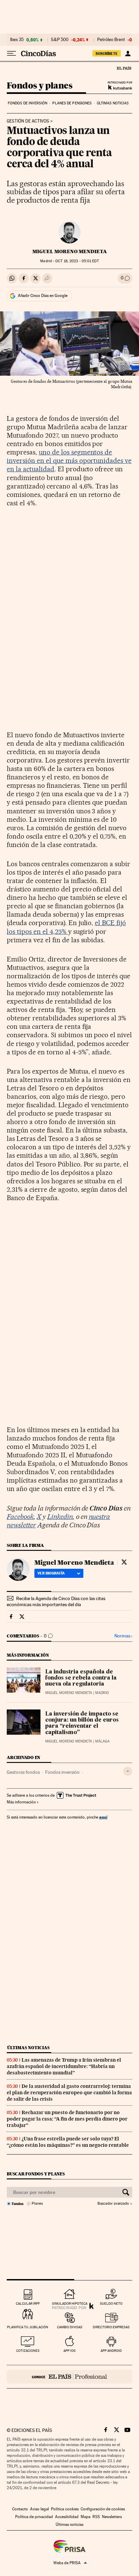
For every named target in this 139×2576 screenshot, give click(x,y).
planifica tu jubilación (28, 2327)
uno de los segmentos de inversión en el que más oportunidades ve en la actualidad (69, 461)
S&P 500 (60, 40)
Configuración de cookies (103, 2509)
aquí (103, 1817)
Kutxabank (120, 87)
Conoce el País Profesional (69, 2377)
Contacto (20, 2509)
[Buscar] (126, 2192)
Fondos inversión (62, 1772)
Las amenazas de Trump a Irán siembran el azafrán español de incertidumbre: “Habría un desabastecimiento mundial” (64, 2066)
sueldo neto (111, 2303)
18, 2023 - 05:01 (77, 261)
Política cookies (65, 2509)
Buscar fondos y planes (36, 2174)
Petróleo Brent (111, 40)
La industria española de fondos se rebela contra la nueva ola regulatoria (81, 1678)
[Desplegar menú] (11, 54)
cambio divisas (70, 2327)
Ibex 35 (17, 40)
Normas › (123, 1636)
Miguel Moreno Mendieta (70, 251)
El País (124, 68)
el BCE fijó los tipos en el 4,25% (66, 927)
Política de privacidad (34, 2517)
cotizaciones (28, 2351)
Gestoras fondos (23, 1772)
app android (111, 2351)
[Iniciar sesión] (128, 54)
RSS (96, 2517)
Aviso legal (39, 2509)
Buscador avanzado (113, 2204)
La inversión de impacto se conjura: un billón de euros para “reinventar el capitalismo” (82, 1723)
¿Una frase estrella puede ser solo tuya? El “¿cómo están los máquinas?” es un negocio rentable (68, 2142)
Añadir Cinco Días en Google (43, 296)
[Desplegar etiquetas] (128, 1771)
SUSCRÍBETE (107, 54)
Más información (21, 1802)
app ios (69, 2351)
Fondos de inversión (27, 103)
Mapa (86, 2517)
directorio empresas (111, 2327)
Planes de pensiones (72, 103)
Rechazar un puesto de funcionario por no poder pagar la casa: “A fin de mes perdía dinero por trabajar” (67, 2119)
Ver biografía (51, 1573)
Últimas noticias (113, 103)
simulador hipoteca (70, 2303)
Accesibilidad (67, 2517)
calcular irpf (28, 2303)
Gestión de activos (28, 121)
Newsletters (112, 2517)
